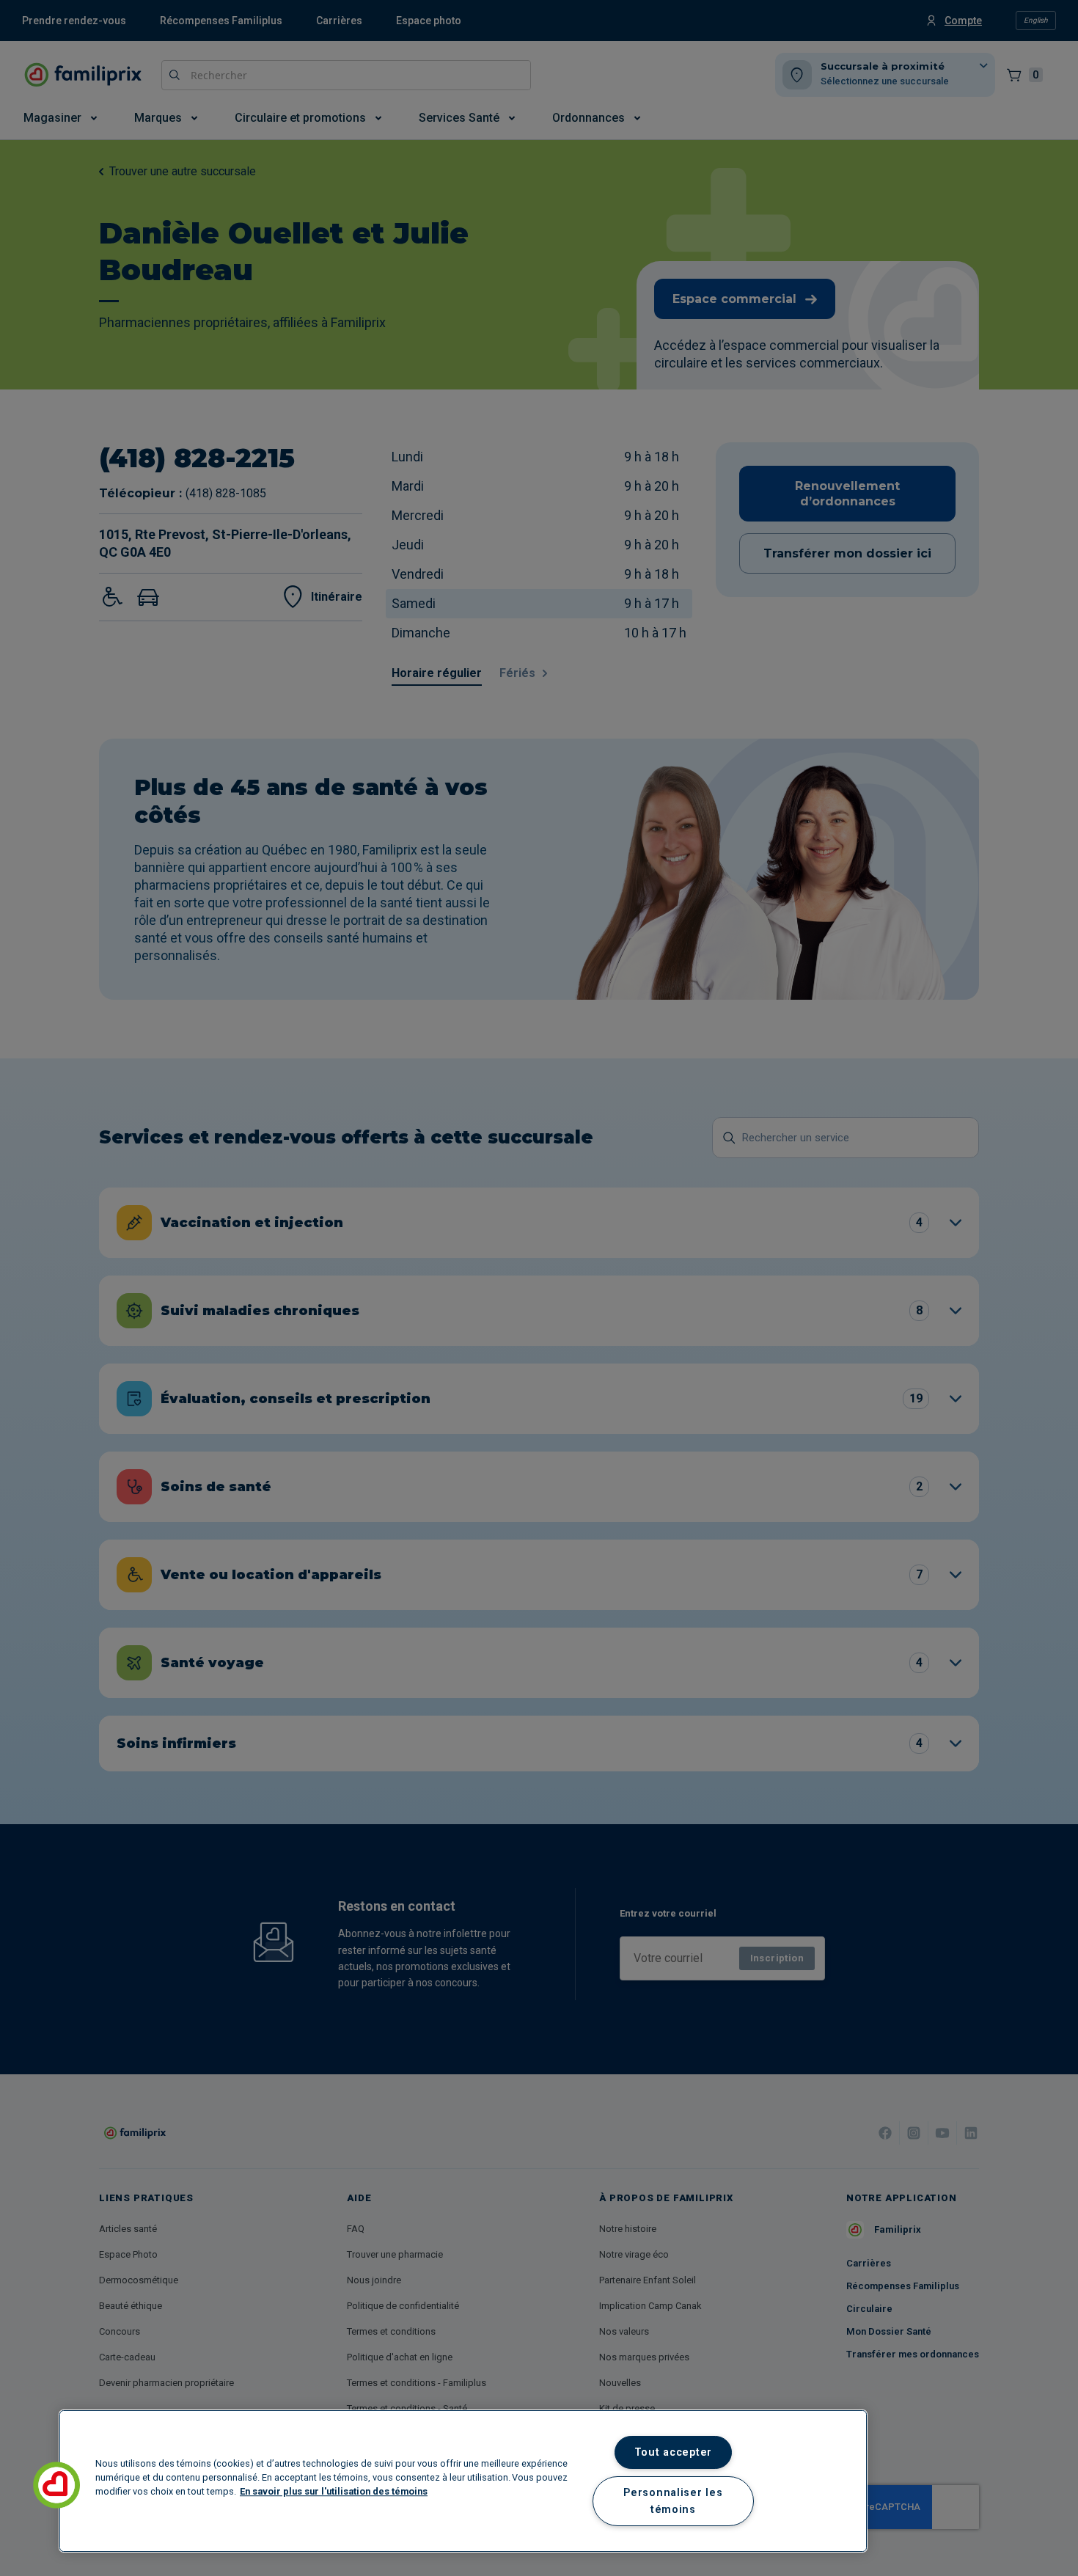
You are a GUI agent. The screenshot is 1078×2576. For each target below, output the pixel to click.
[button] (56, 2485)
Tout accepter (673, 2452)
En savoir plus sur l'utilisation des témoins (334, 2491)
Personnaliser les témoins (673, 2501)
